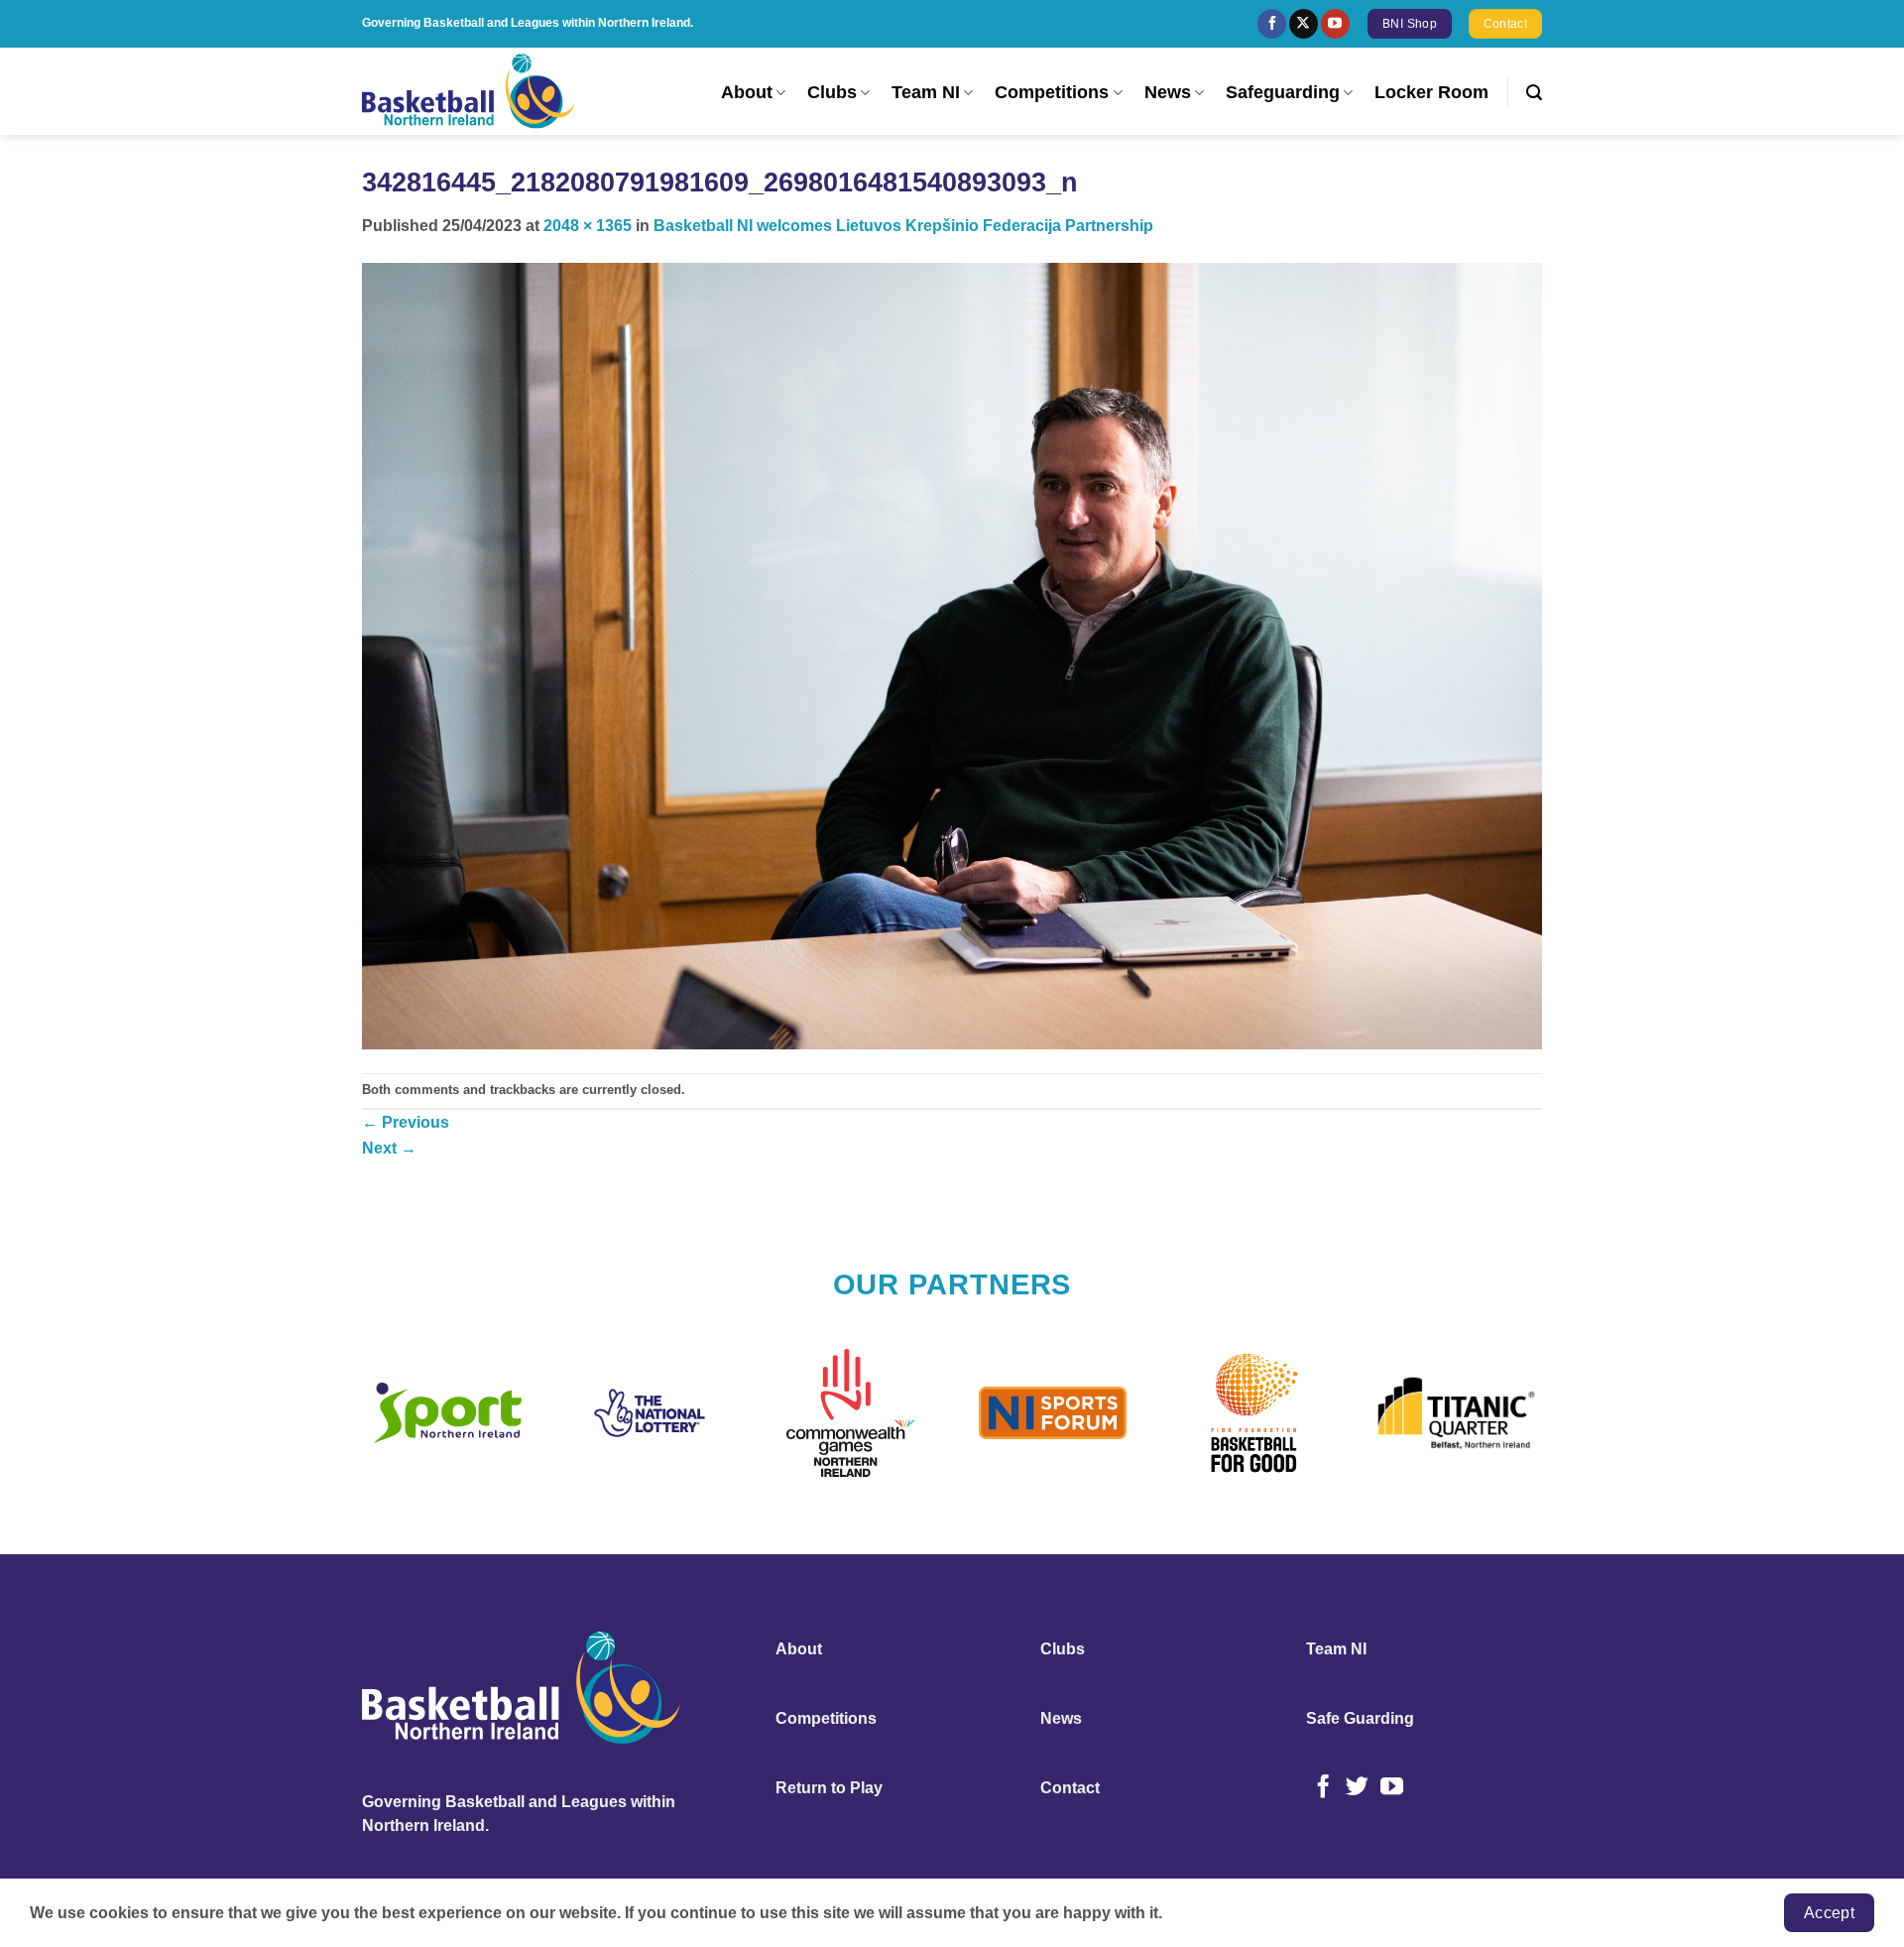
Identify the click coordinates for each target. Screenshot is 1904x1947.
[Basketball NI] (471, 91)
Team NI (926, 92)
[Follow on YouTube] (1335, 24)
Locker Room (1431, 92)
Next (389, 1148)
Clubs (832, 92)
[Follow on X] (1304, 24)
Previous (406, 1122)
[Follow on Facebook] (1272, 24)
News (1168, 92)
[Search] (1534, 93)
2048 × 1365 (588, 226)
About (747, 92)
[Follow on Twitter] (1357, 1788)
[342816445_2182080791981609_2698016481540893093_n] (952, 654)
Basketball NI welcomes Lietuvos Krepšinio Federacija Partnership (903, 226)
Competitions (1052, 92)
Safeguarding (1283, 92)
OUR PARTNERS (952, 1284)
